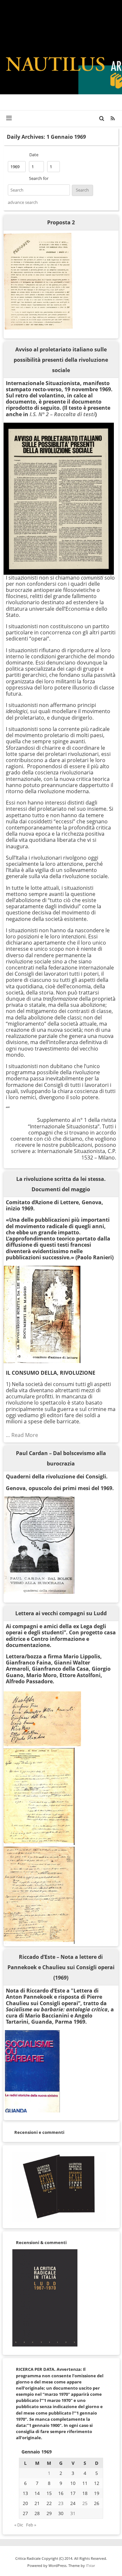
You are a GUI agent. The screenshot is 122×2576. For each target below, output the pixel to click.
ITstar (90, 2565)
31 (73, 2513)
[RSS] (113, 118)
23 (61, 2503)
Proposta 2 (61, 222)
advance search (23, 202)
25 (85, 2503)
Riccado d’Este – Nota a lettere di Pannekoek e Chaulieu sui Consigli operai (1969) (61, 1967)
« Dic (19, 2525)
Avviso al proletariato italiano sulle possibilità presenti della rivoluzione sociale (61, 360)
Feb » (31, 2525)
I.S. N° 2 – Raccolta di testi (62, 414)
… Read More (22, 1435)
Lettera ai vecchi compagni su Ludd (61, 1613)
